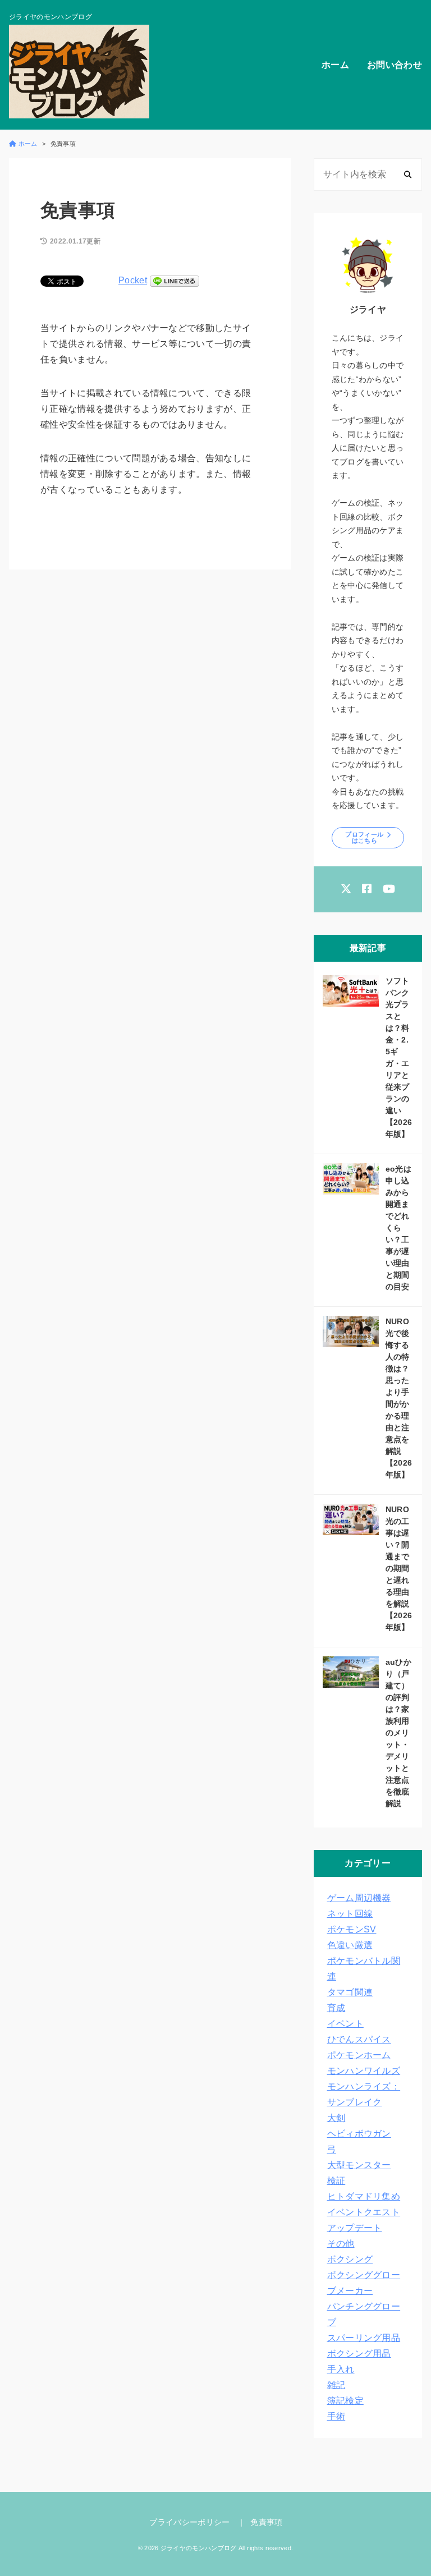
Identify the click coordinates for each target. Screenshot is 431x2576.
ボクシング (350, 2259)
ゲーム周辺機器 (359, 1898)
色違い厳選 (350, 1945)
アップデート (355, 2228)
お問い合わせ (395, 65)
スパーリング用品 (364, 2338)
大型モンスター (359, 2165)
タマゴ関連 (350, 1992)
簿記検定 (345, 2401)
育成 (336, 2008)
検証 (336, 2181)
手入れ (341, 2369)
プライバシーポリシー (189, 2522)
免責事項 (266, 2522)
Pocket (133, 280)
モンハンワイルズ (364, 2071)
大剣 (336, 2118)
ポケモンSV (352, 1929)
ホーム (335, 65)
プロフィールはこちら (364, 837)
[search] (408, 175)
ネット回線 (350, 1914)
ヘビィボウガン (359, 2134)
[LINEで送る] (175, 280)
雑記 (336, 2385)
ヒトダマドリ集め (364, 2196)
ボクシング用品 (359, 2354)
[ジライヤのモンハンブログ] (79, 72)
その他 (341, 2244)
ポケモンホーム (359, 2055)
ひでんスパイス (359, 2039)
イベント (345, 2024)
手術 (336, 2416)
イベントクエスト (364, 2212)
